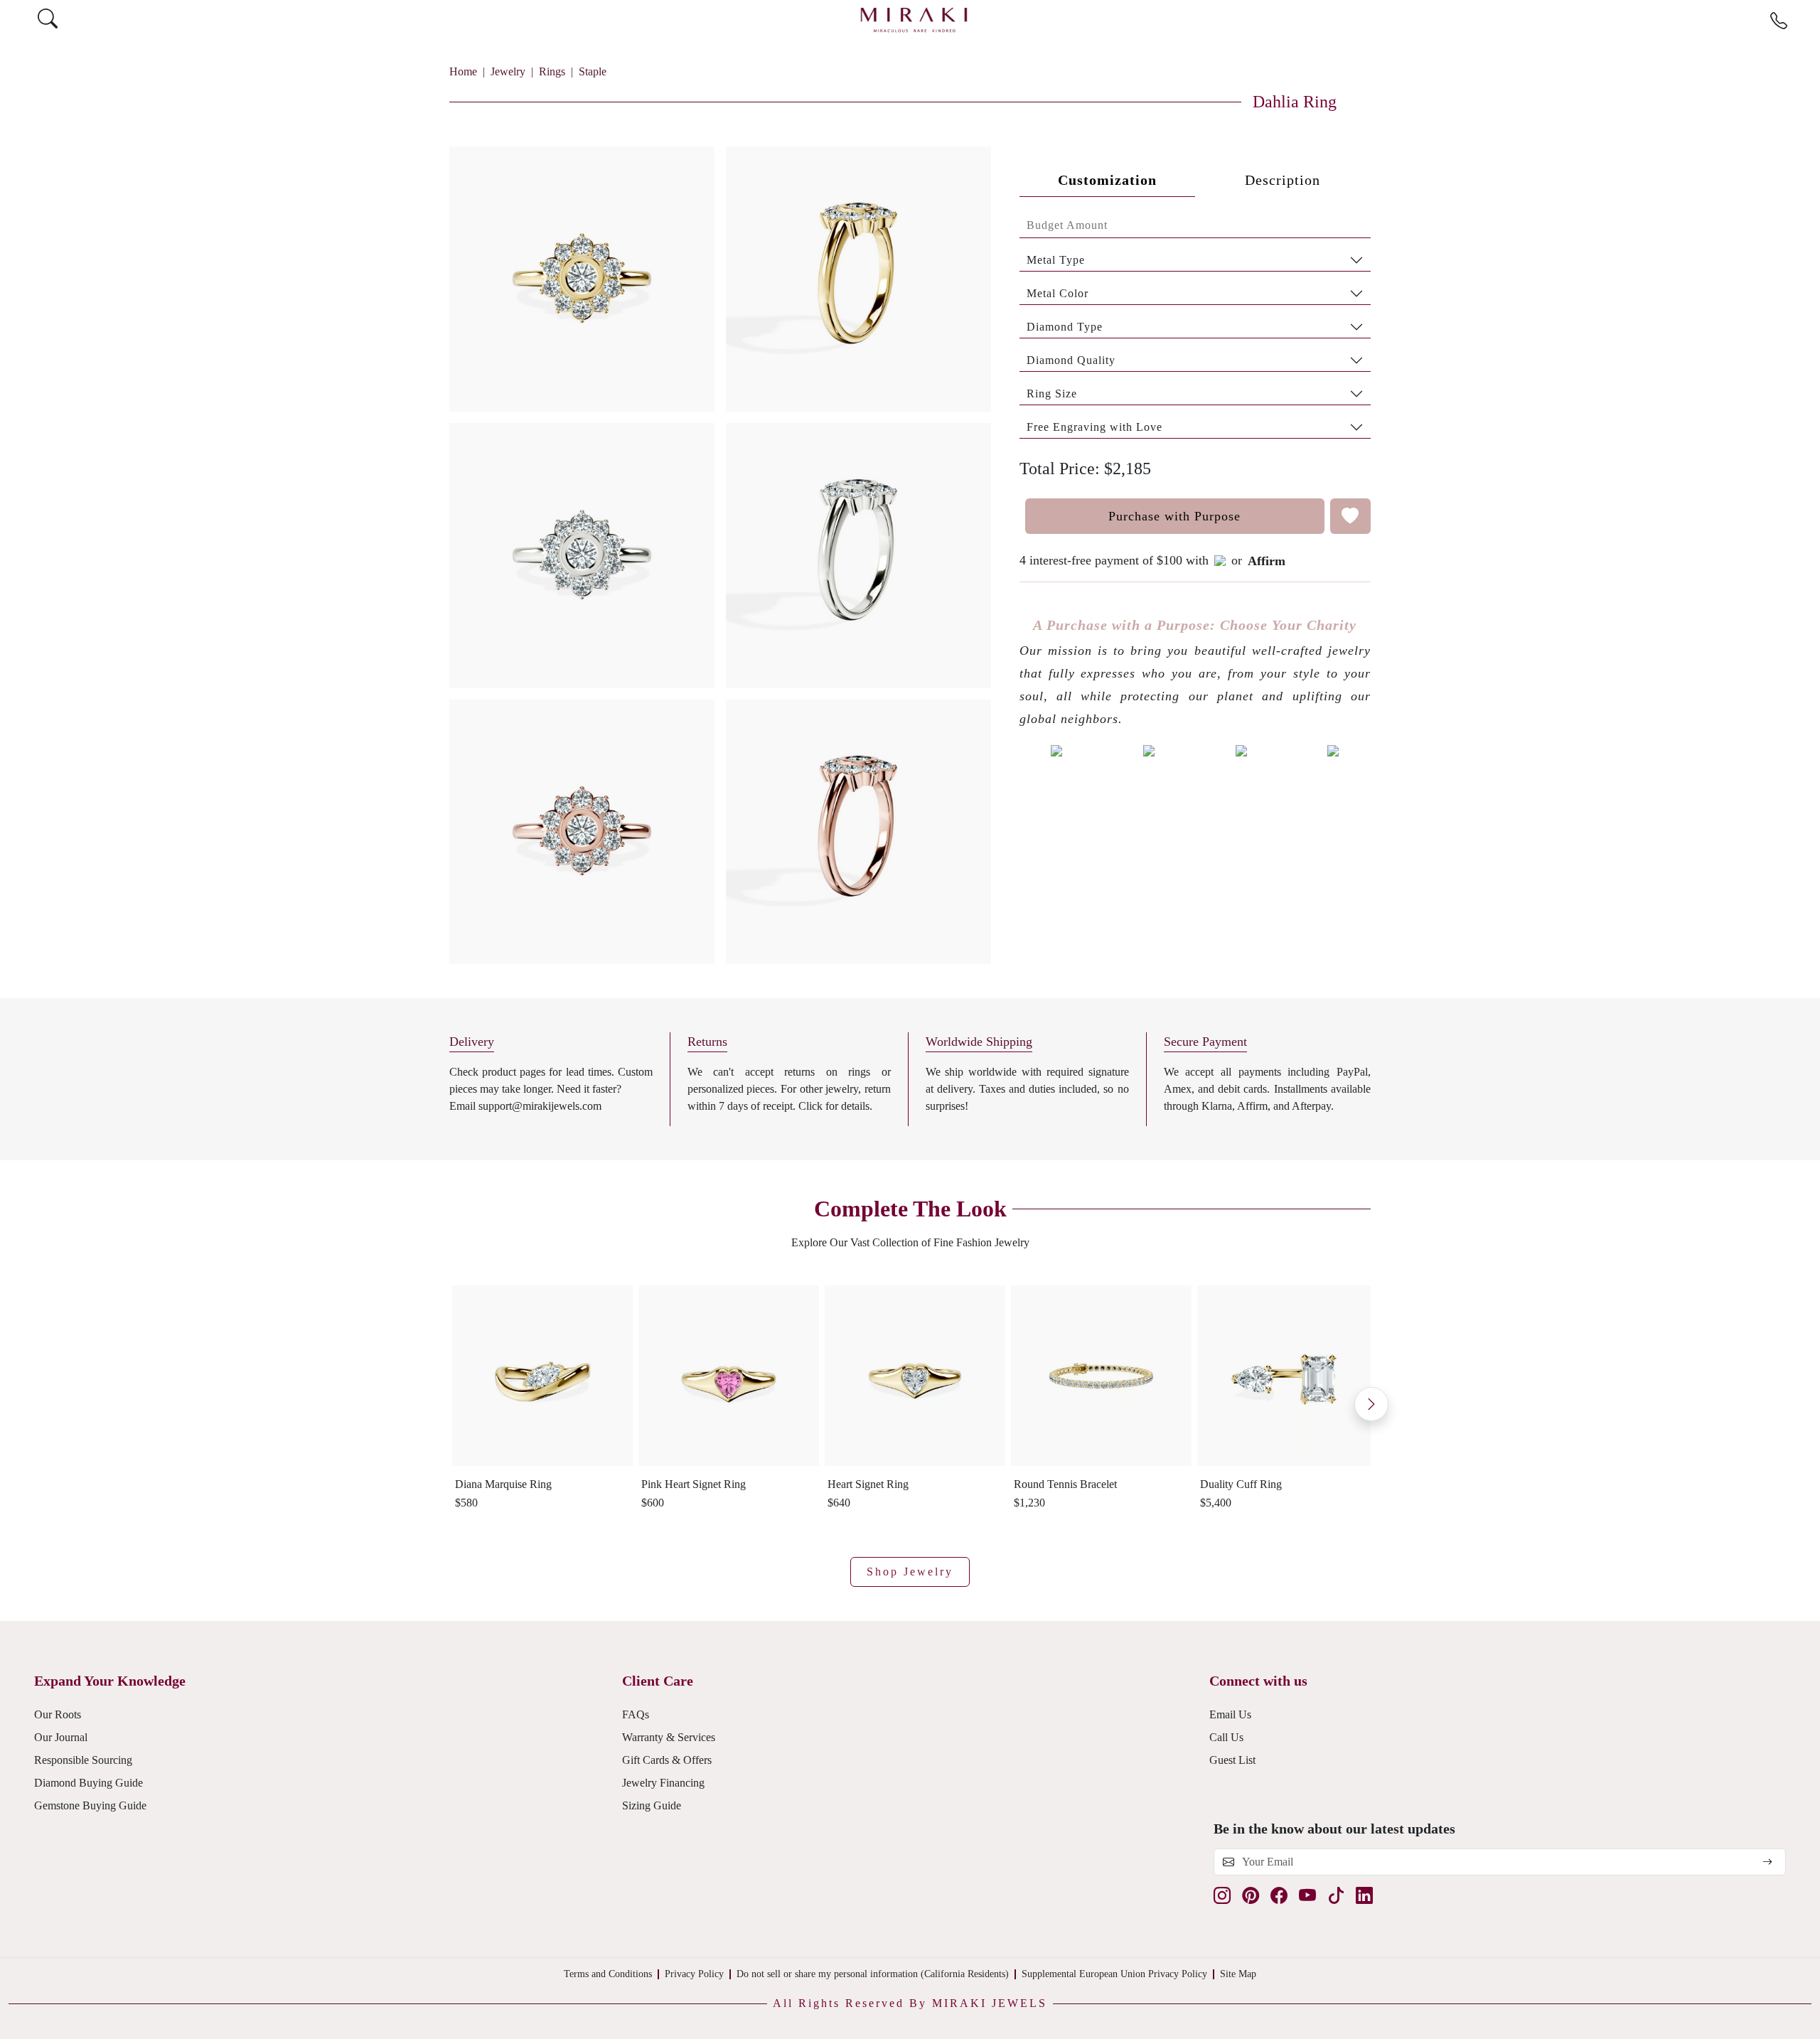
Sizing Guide (652, 1805)
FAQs (636, 1714)
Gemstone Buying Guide (90, 1805)
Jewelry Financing (663, 1783)
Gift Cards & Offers (667, 1760)
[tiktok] (1336, 1896)
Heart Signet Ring (868, 1484)
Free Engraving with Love (1094, 427)
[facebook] (1279, 1896)
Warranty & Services (669, 1737)
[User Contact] (1779, 21)
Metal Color (1058, 293)
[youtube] (1307, 1896)
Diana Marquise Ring (503, 1484)
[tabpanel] (1195, 326)
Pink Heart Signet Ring (694, 1484)
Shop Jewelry (910, 1572)
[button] (720, 550)
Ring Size (1052, 394)
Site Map (1238, 1974)
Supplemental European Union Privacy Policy (1114, 1974)
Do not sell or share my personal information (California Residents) (873, 1974)
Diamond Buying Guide (89, 1783)
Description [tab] (1283, 180)
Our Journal (61, 1737)
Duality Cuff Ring (1241, 1484)
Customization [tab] (1107, 180)
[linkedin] (1364, 1896)
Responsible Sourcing (83, 1760)
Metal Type (1056, 260)
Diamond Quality (1071, 360)
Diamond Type (1065, 327)
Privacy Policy (694, 1974)
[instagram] (1222, 1896)
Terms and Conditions (608, 1974)
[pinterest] (1251, 1896)
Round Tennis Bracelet (1065, 1484)
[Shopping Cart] (1806, 20)
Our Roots (58, 1714)
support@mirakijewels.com (540, 1106)
